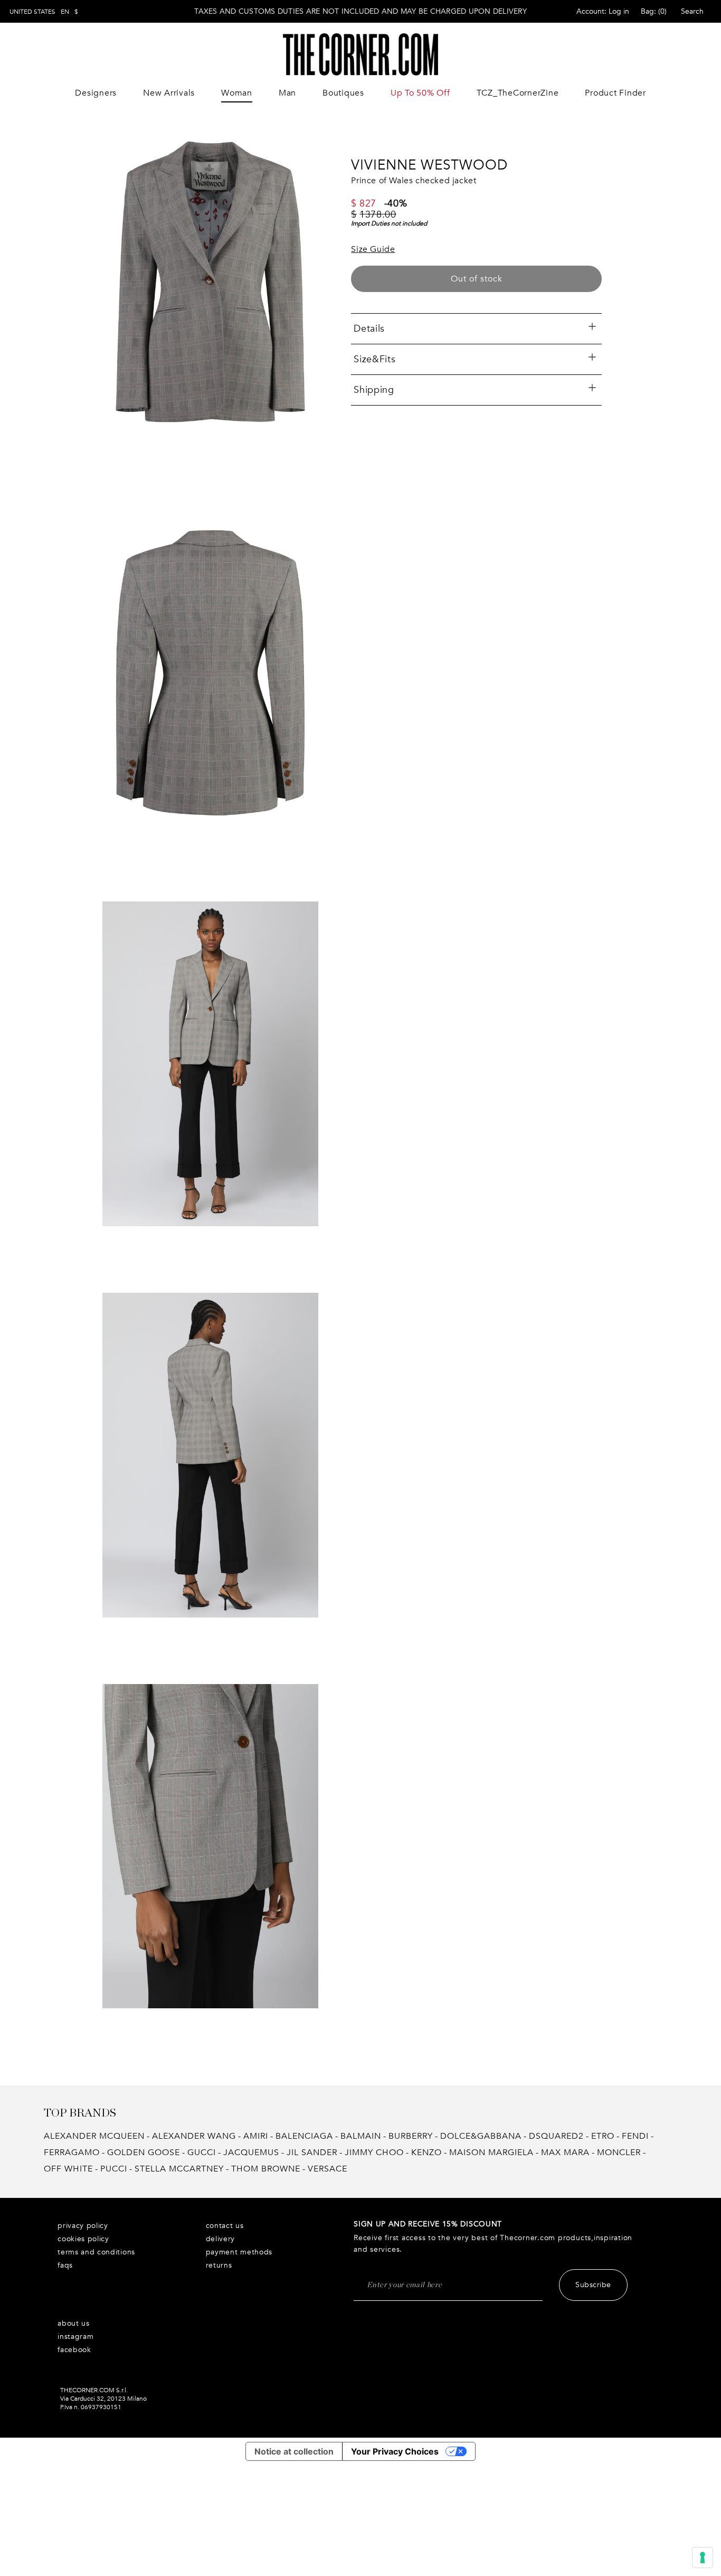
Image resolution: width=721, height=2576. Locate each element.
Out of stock (477, 279)
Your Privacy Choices (395, 2451)
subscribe (593, 2285)
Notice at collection (294, 2451)
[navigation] (44, 12)
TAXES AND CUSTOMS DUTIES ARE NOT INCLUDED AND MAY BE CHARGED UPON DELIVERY (360, 11)
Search (692, 11)
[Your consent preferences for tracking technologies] (703, 2558)
